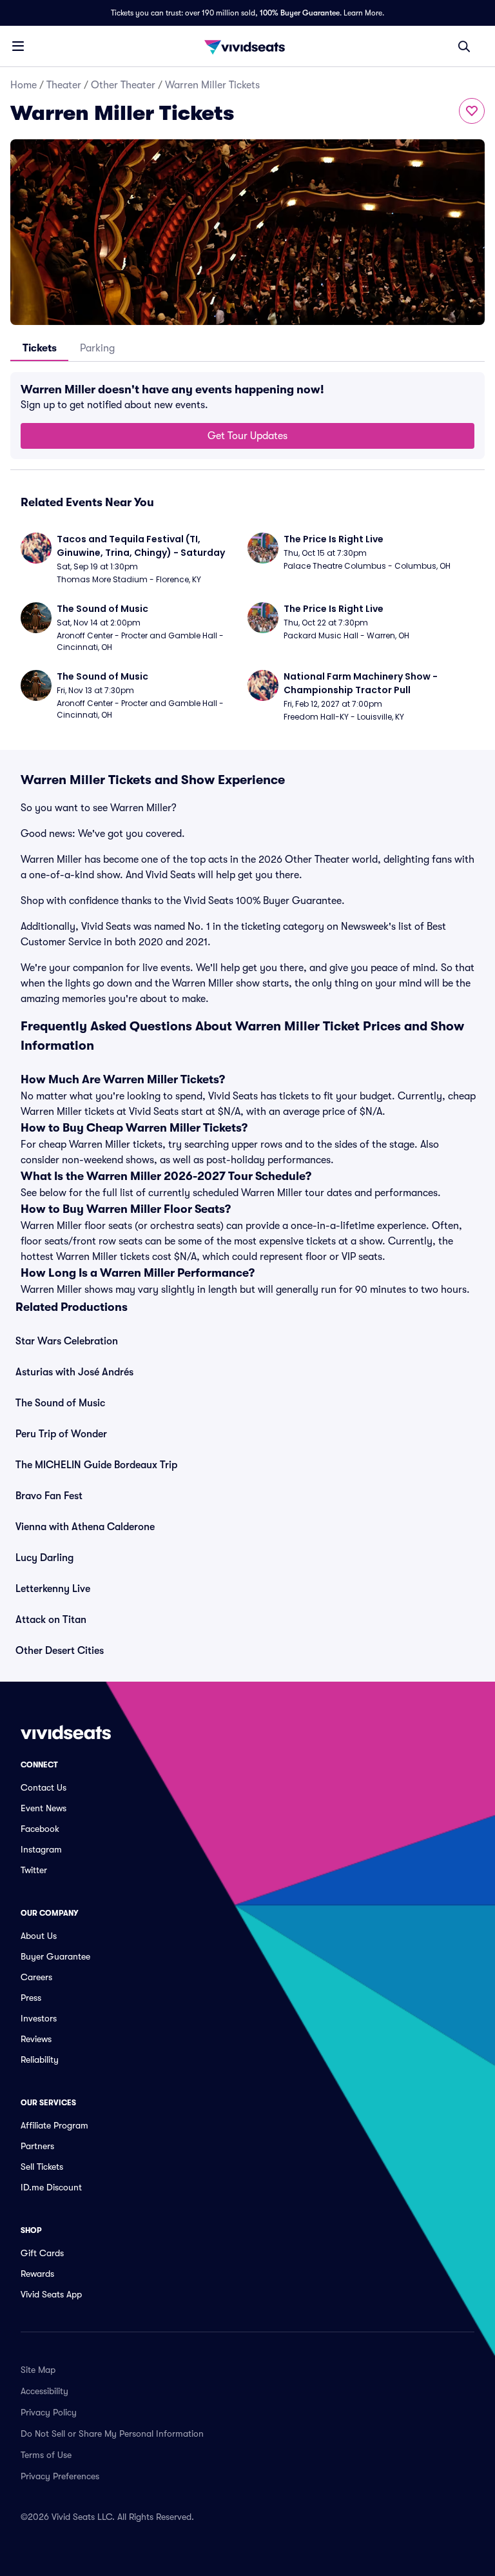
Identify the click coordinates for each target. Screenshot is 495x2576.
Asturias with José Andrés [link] (74, 1372)
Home (24, 85)
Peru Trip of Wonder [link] (61, 1434)
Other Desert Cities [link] (60, 1651)
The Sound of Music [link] (60, 1403)
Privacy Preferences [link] (60, 2476)
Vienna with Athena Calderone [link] (85, 1527)
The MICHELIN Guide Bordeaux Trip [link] (96, 1465)
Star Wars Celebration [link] (67, 1341)
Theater (64, 85)
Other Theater (123, 85)
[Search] (464, 46)
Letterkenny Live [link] (53, 1589)
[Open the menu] (18, 46)
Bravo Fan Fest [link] (49, 1496)
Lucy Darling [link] (44, 1558)
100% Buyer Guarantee (300, 13)
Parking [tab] (97, 348)
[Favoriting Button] (472, 111)
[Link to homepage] (247, 46)
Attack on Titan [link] (51, 1620)
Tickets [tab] (40, 348)
